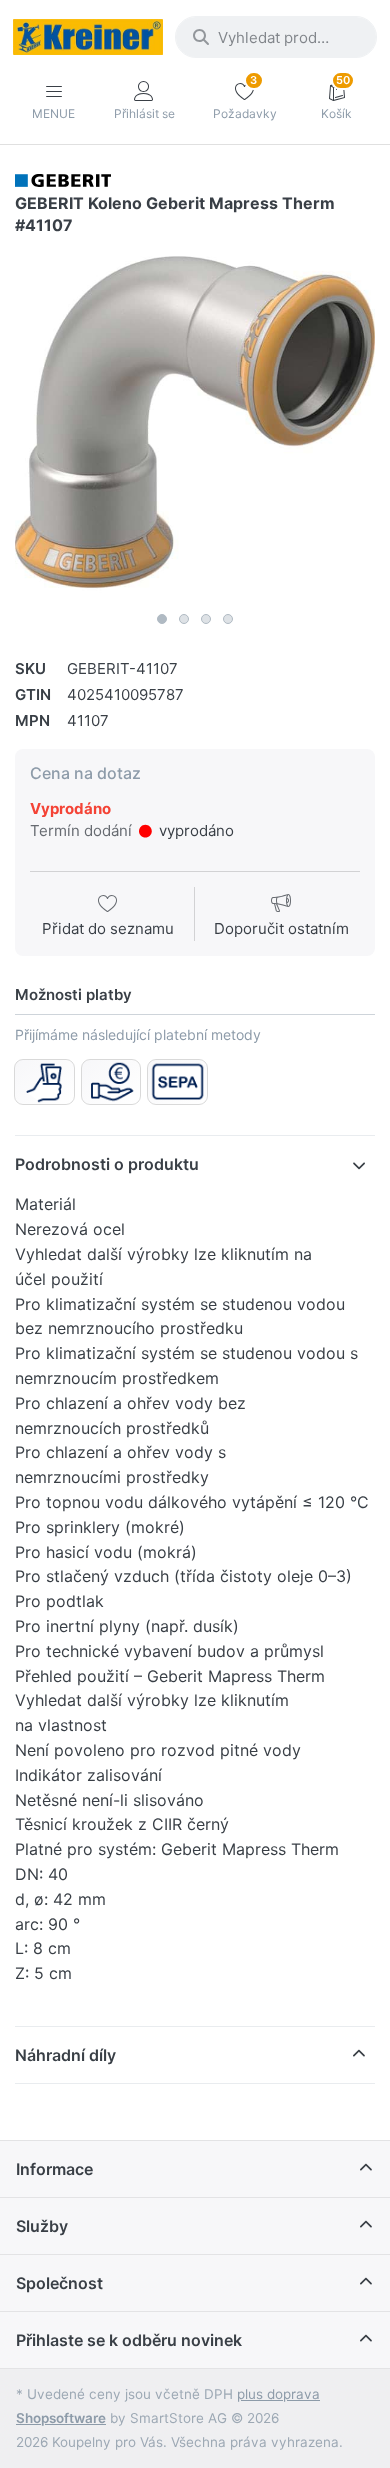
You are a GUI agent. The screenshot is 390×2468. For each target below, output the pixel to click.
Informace (54, 2169)
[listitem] (195, 422)
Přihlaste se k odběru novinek (129, 2340)
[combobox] (276, 37)
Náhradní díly (65, 2055)
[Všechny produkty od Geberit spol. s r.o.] (63, 179)
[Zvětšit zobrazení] (195, 422)
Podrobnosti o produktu (107, 1164)
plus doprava (278, 2394)
